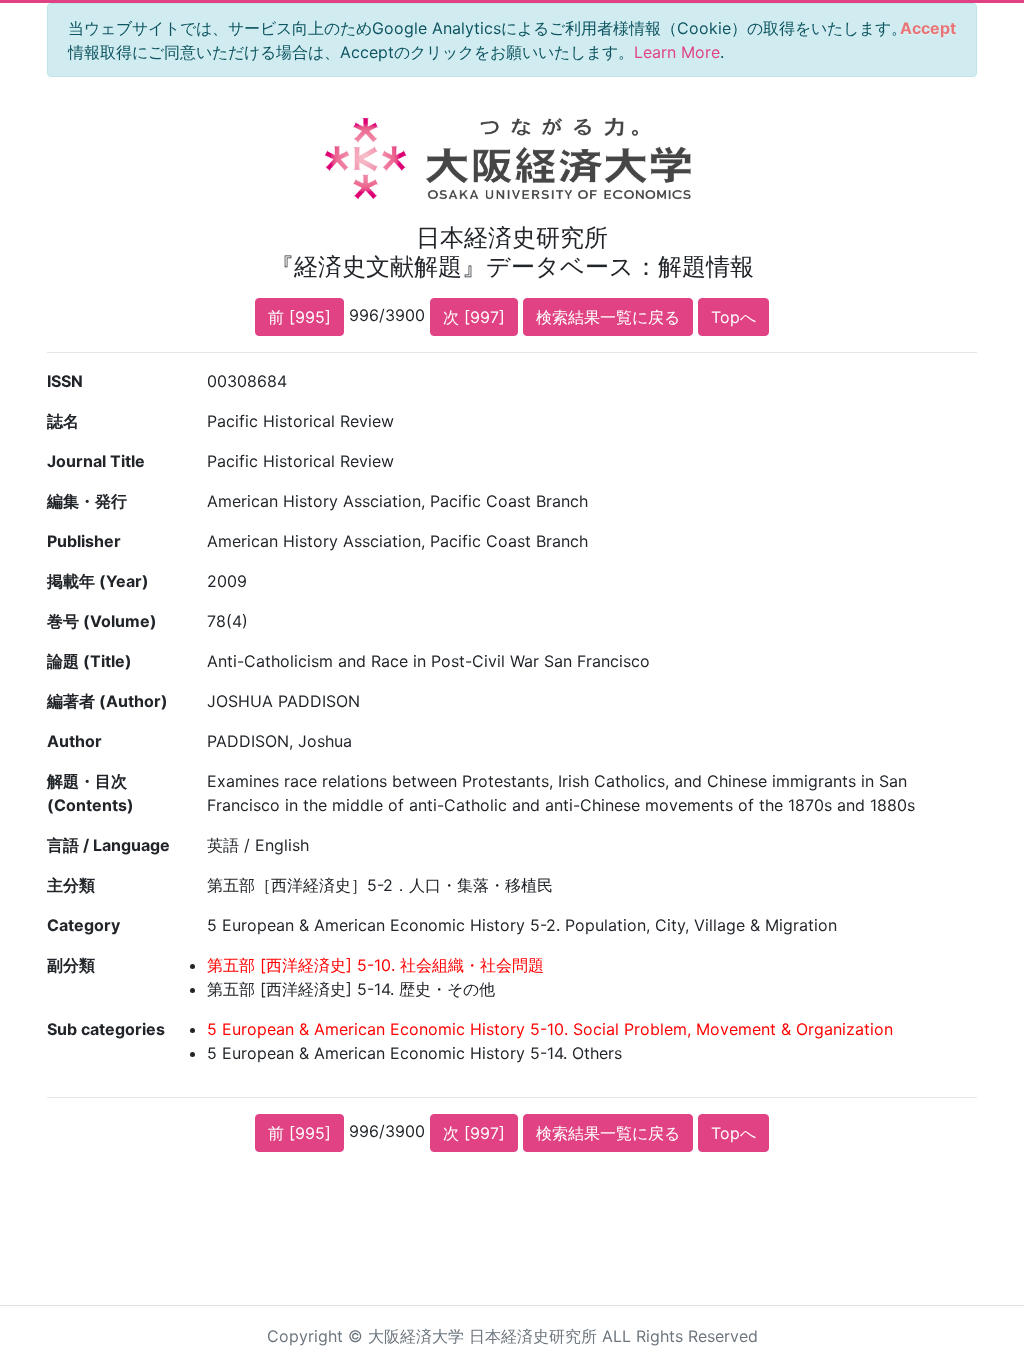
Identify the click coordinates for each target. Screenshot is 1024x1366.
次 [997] (474, 317)
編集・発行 (87, 501)
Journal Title (96, 461)
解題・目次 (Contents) (90, 793)
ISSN (65, 381)
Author (74, 741)
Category (83, 925)
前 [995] (299, 317)
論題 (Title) (89, 661)
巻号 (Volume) (102, 621)
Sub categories (106, 1029)
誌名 (63, 421)
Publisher (84, 541)
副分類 (71, 965)
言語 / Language (108, 845)
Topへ (733, 317)
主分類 (71, 885)
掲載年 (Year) (98, 581)
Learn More (677, 52)
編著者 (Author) (107, 701)
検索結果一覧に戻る (608, 317)
